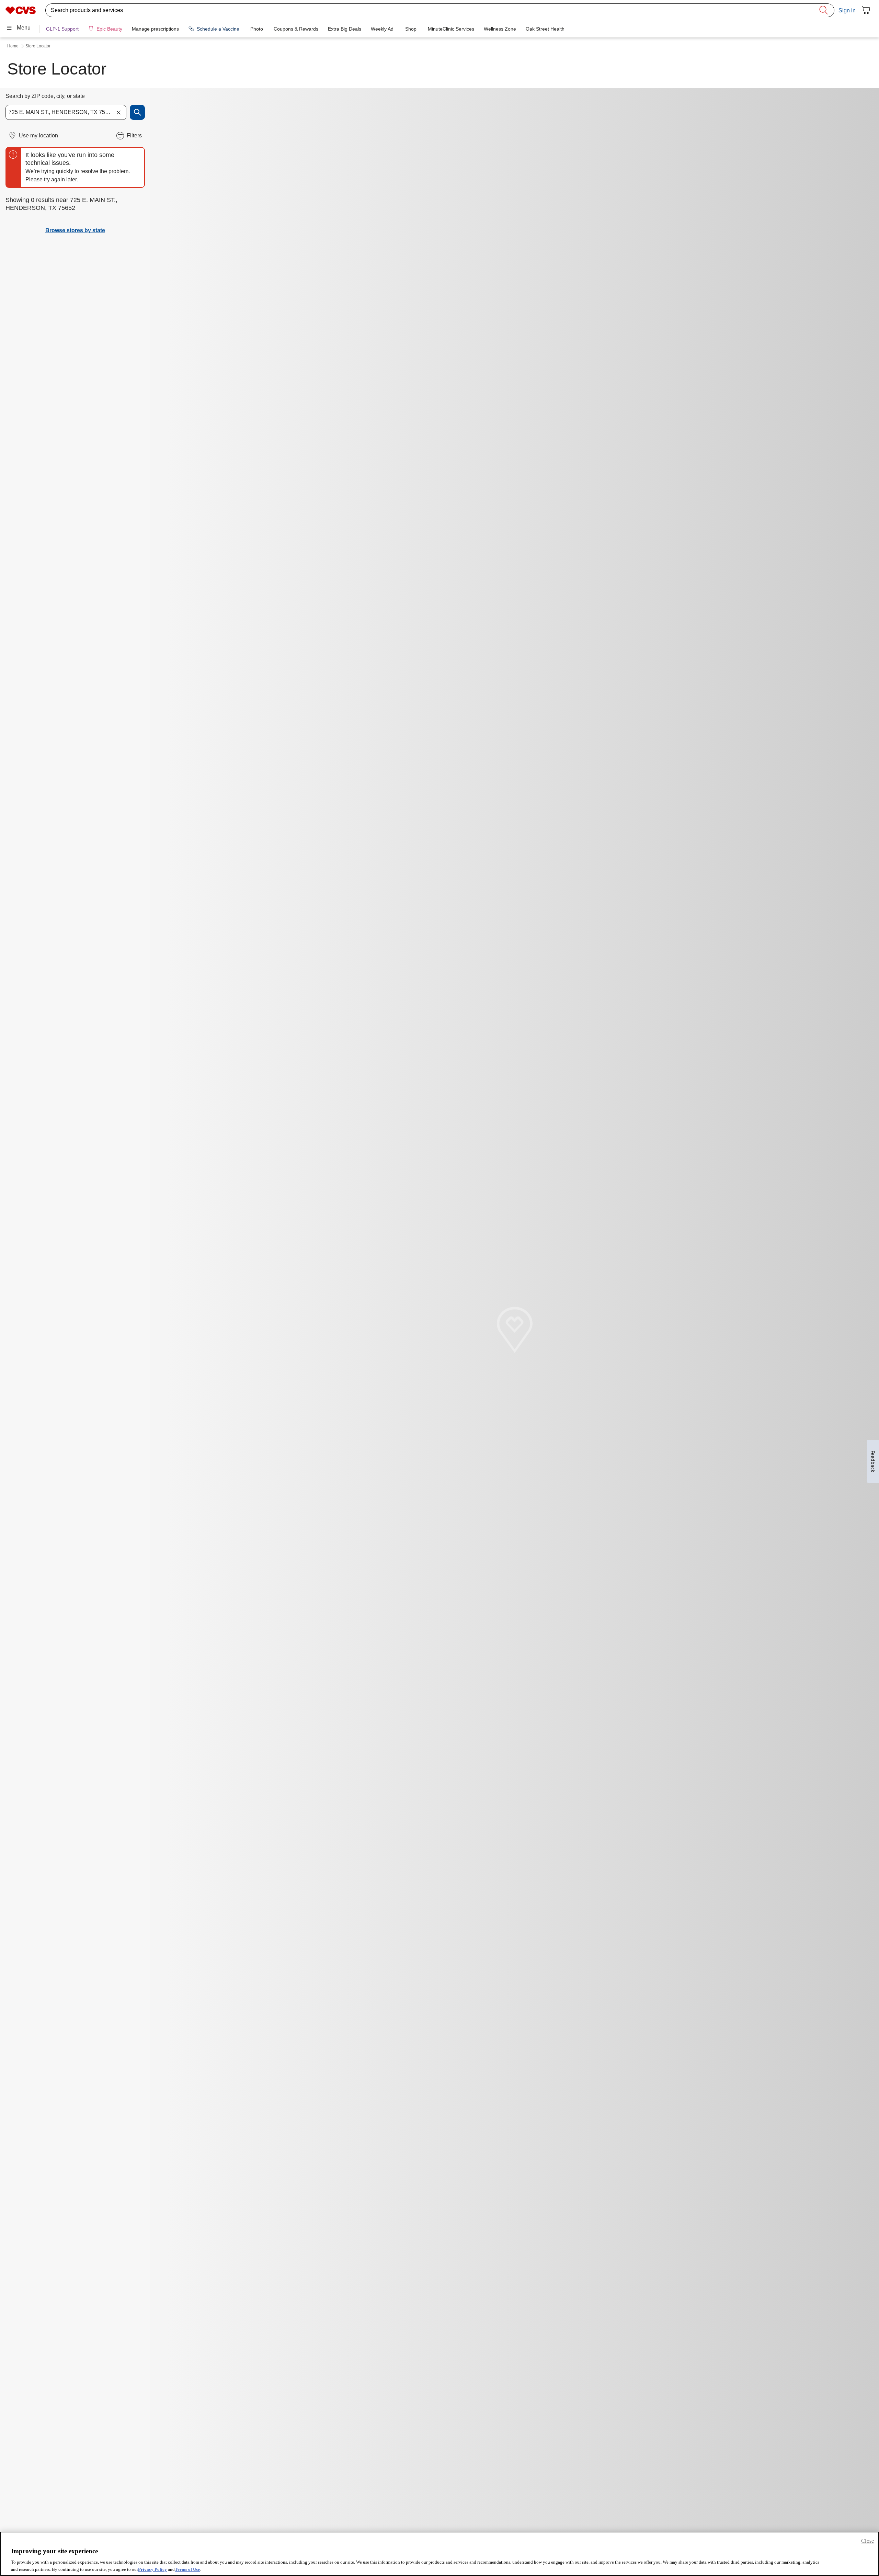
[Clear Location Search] (118, 112)
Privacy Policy (152, 2569)
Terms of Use (187, 2569)
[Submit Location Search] (137, 112)
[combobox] (66, 112)
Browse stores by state (75, 230)
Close (867, 2541)
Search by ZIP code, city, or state (45, 96)
